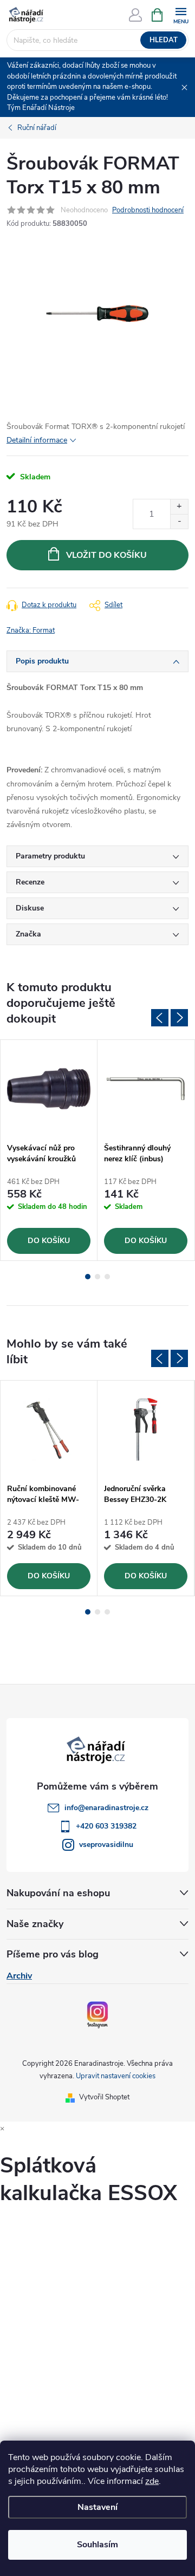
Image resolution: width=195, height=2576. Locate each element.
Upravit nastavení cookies (116, 2076)
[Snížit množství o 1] (179, 521)
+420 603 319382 (106, 1826)
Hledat (164, 40)
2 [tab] (97, 1277)
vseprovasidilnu (106, 1845)
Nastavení (97, 2507)
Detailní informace (37, 440)
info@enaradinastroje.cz (106, 1808)
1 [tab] (88, 1277)
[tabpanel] (49, 1150)
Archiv (19, 1976)
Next (179, 1018)
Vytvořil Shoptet (104, 2097)
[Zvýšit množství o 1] (179, 507)
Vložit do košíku (106, 555)
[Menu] (181, 14)
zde (152, 2481)
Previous (160, 1018)
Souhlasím (97, 2545)
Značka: (31, 630)
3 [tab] (107, 1277)
